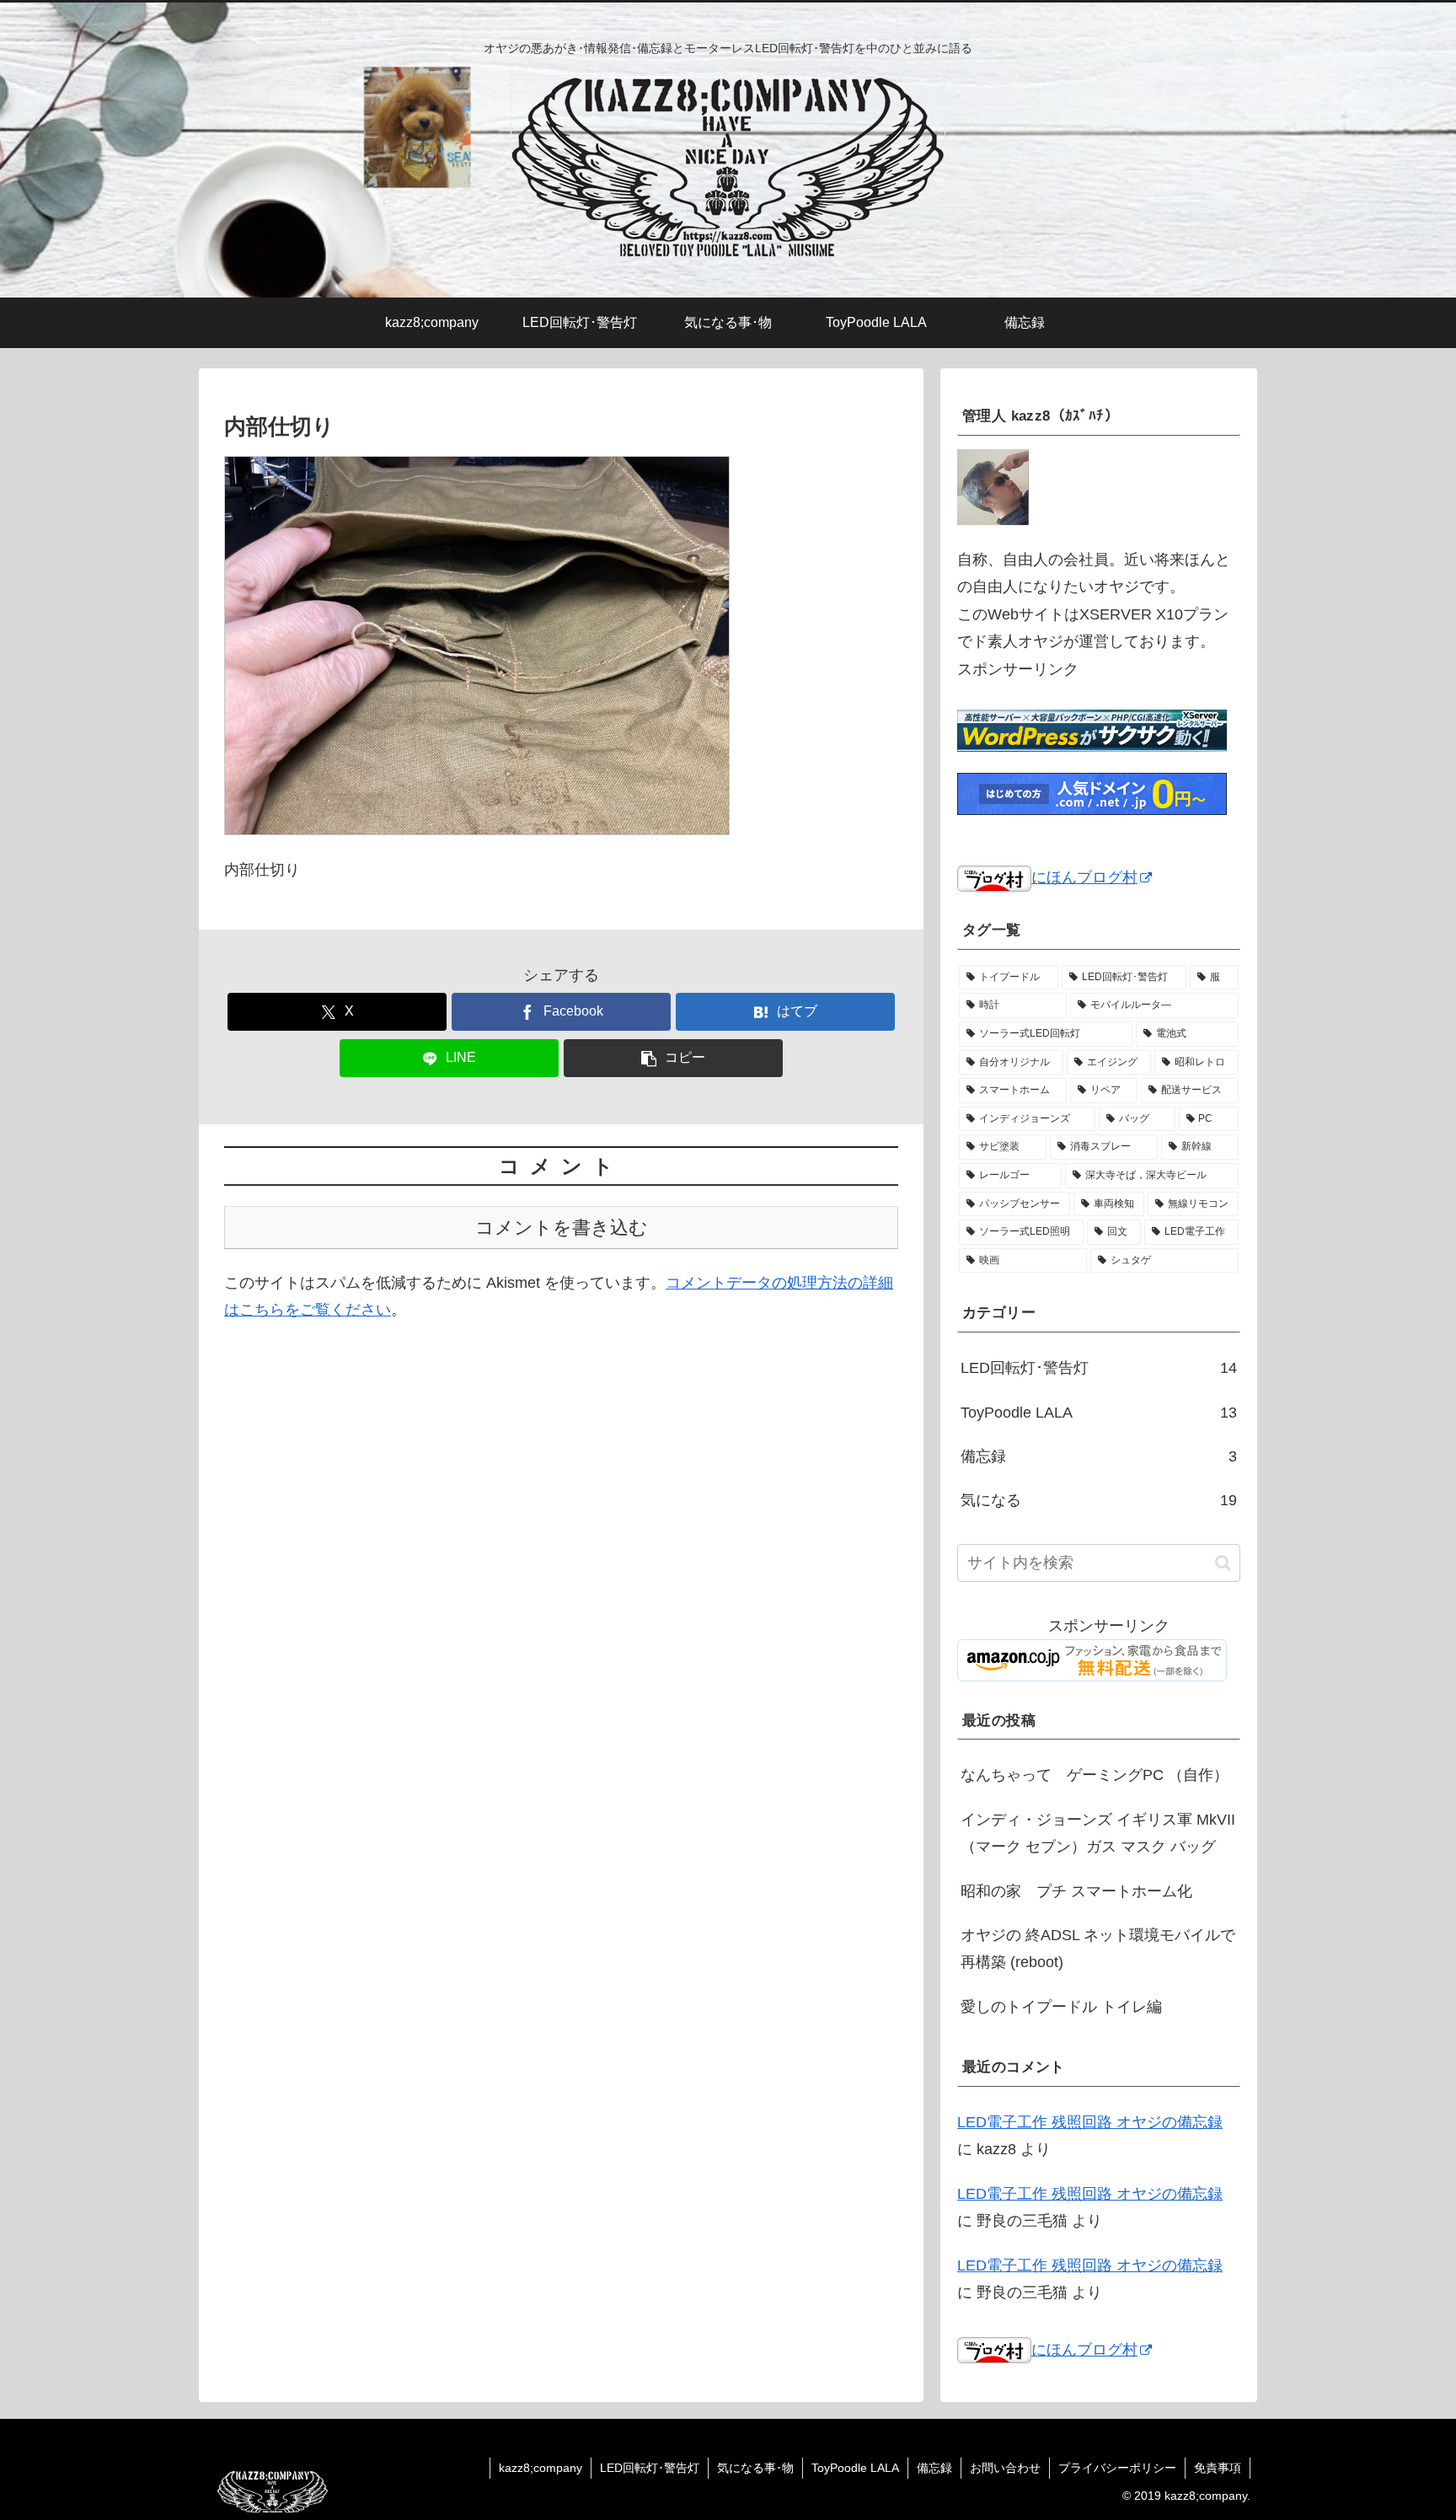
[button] (673, 1058)
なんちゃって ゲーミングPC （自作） (1095, 1775)
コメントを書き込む (562, 1228)
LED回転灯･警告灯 (650, 2468)
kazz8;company (541, 2468)
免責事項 (1218, 2468)
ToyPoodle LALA (855, 2468)
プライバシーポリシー (1117, 2468)
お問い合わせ (1005, 2468)
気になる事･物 (755, 2468)
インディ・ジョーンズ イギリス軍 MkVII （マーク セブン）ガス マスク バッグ (1098, 1833)
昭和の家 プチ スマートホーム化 (1076, 1891)
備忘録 (934, 2468)
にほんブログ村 (1084, 877)
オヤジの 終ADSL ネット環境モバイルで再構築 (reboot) (1098, 1949)
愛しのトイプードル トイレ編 (1061, 2007)
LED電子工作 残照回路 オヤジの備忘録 (1090, 2122)
